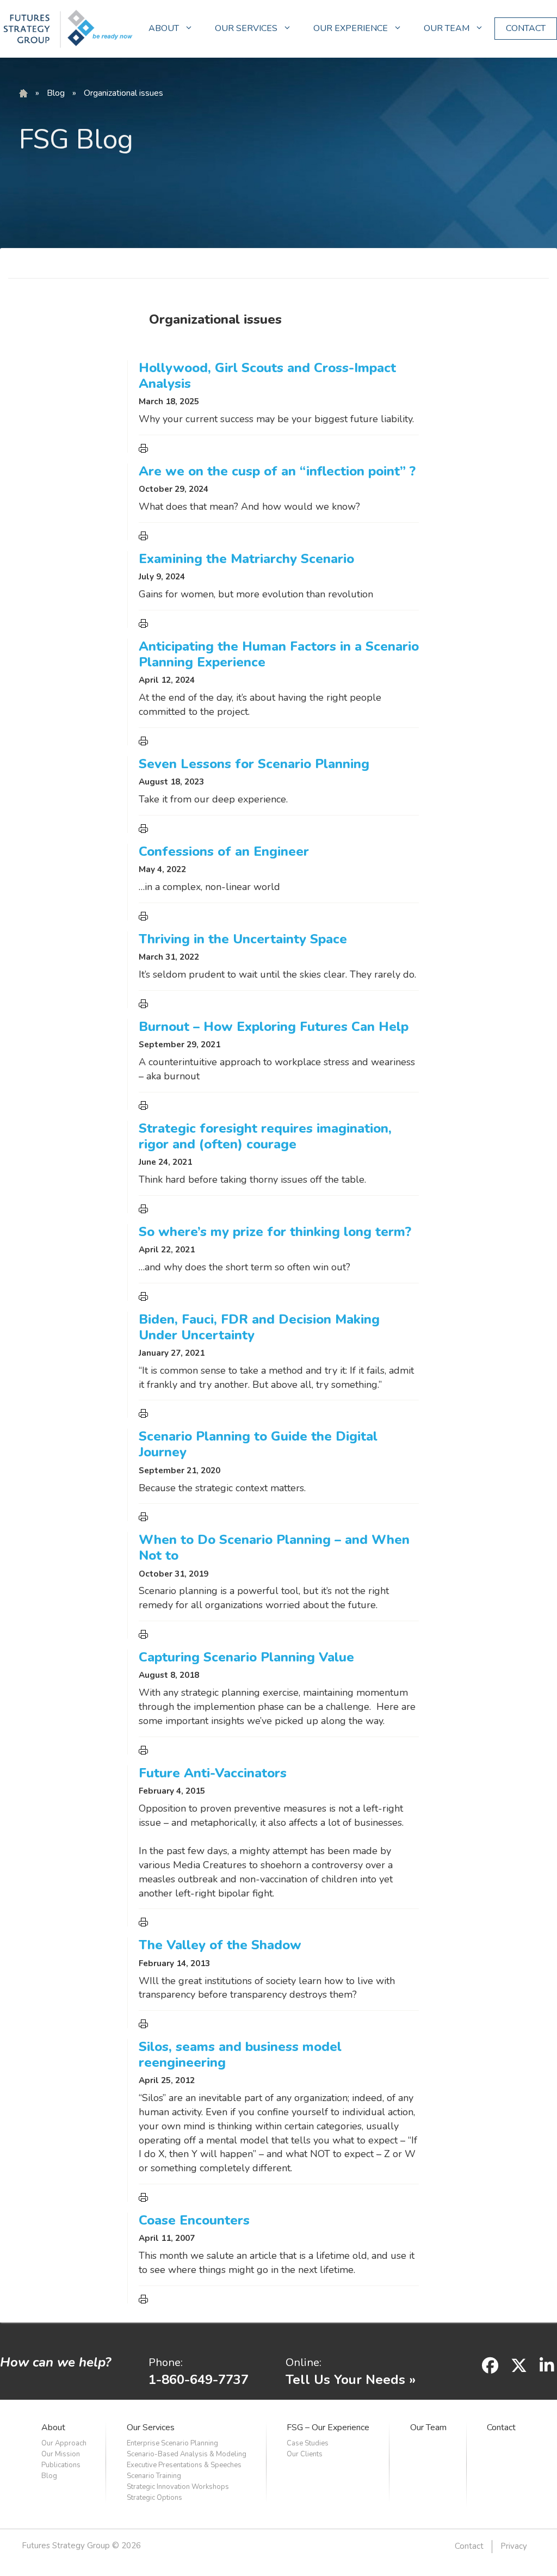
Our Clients (305, 2454)
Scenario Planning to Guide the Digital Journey (258, 1444)
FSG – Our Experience (328, 2427)
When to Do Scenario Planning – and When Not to (274, 1548)
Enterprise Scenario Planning (172, 2443)
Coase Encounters (194, 2220)
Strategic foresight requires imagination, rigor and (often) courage (265, 1136)
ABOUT (164, 28)
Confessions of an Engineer (224, 851)
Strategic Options (154, 2498)
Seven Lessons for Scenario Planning (254, 764)
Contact (501, 2427)
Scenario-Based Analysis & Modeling (187, 2454)
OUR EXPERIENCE (351, 28)
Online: (304, 2362)
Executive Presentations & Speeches (184, 2465)
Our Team (428, 2427)
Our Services (151, 2427)
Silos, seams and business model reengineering (240, 2055)
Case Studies (308, 2443)
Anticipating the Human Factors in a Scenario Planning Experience (279, 654)
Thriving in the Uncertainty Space (243, 939)
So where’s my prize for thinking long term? (275, 1232)
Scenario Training (154, 2476)
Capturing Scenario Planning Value (246, 1657)
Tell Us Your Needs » (351, 2380)
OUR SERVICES (246, 28)
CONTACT (526, 28)
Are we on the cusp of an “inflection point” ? (277, 471)
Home (23, 94)
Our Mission (61, 2454)
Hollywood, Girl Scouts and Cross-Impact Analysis (267, 376)
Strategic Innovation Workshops (178, 2487)
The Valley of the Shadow (220, 1945)
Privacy (514, 2546)
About (53, 2427)
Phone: (166, 2362)
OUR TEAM (447, 28)
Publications (61, 2465)
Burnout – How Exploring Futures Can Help (274, 1027)
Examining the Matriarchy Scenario (246, 559)
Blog (56, 93)
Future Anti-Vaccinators (213, 1773)
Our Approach (64, 2443)
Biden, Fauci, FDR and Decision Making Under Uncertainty (259, 1327)
